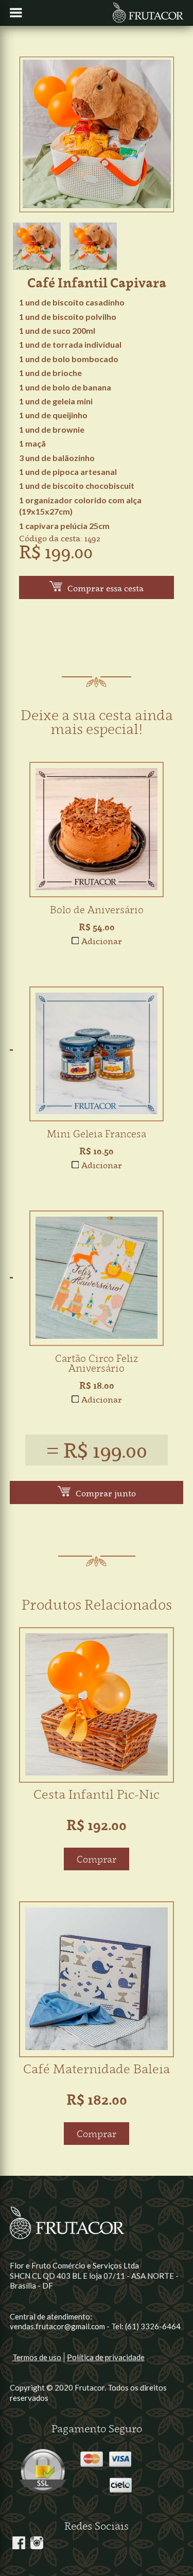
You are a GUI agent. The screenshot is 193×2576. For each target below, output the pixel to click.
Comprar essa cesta (106, 588)
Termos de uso (37, 2357)
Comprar (97, 1859)
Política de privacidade (106, 2357)
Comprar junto (106, 1493)
